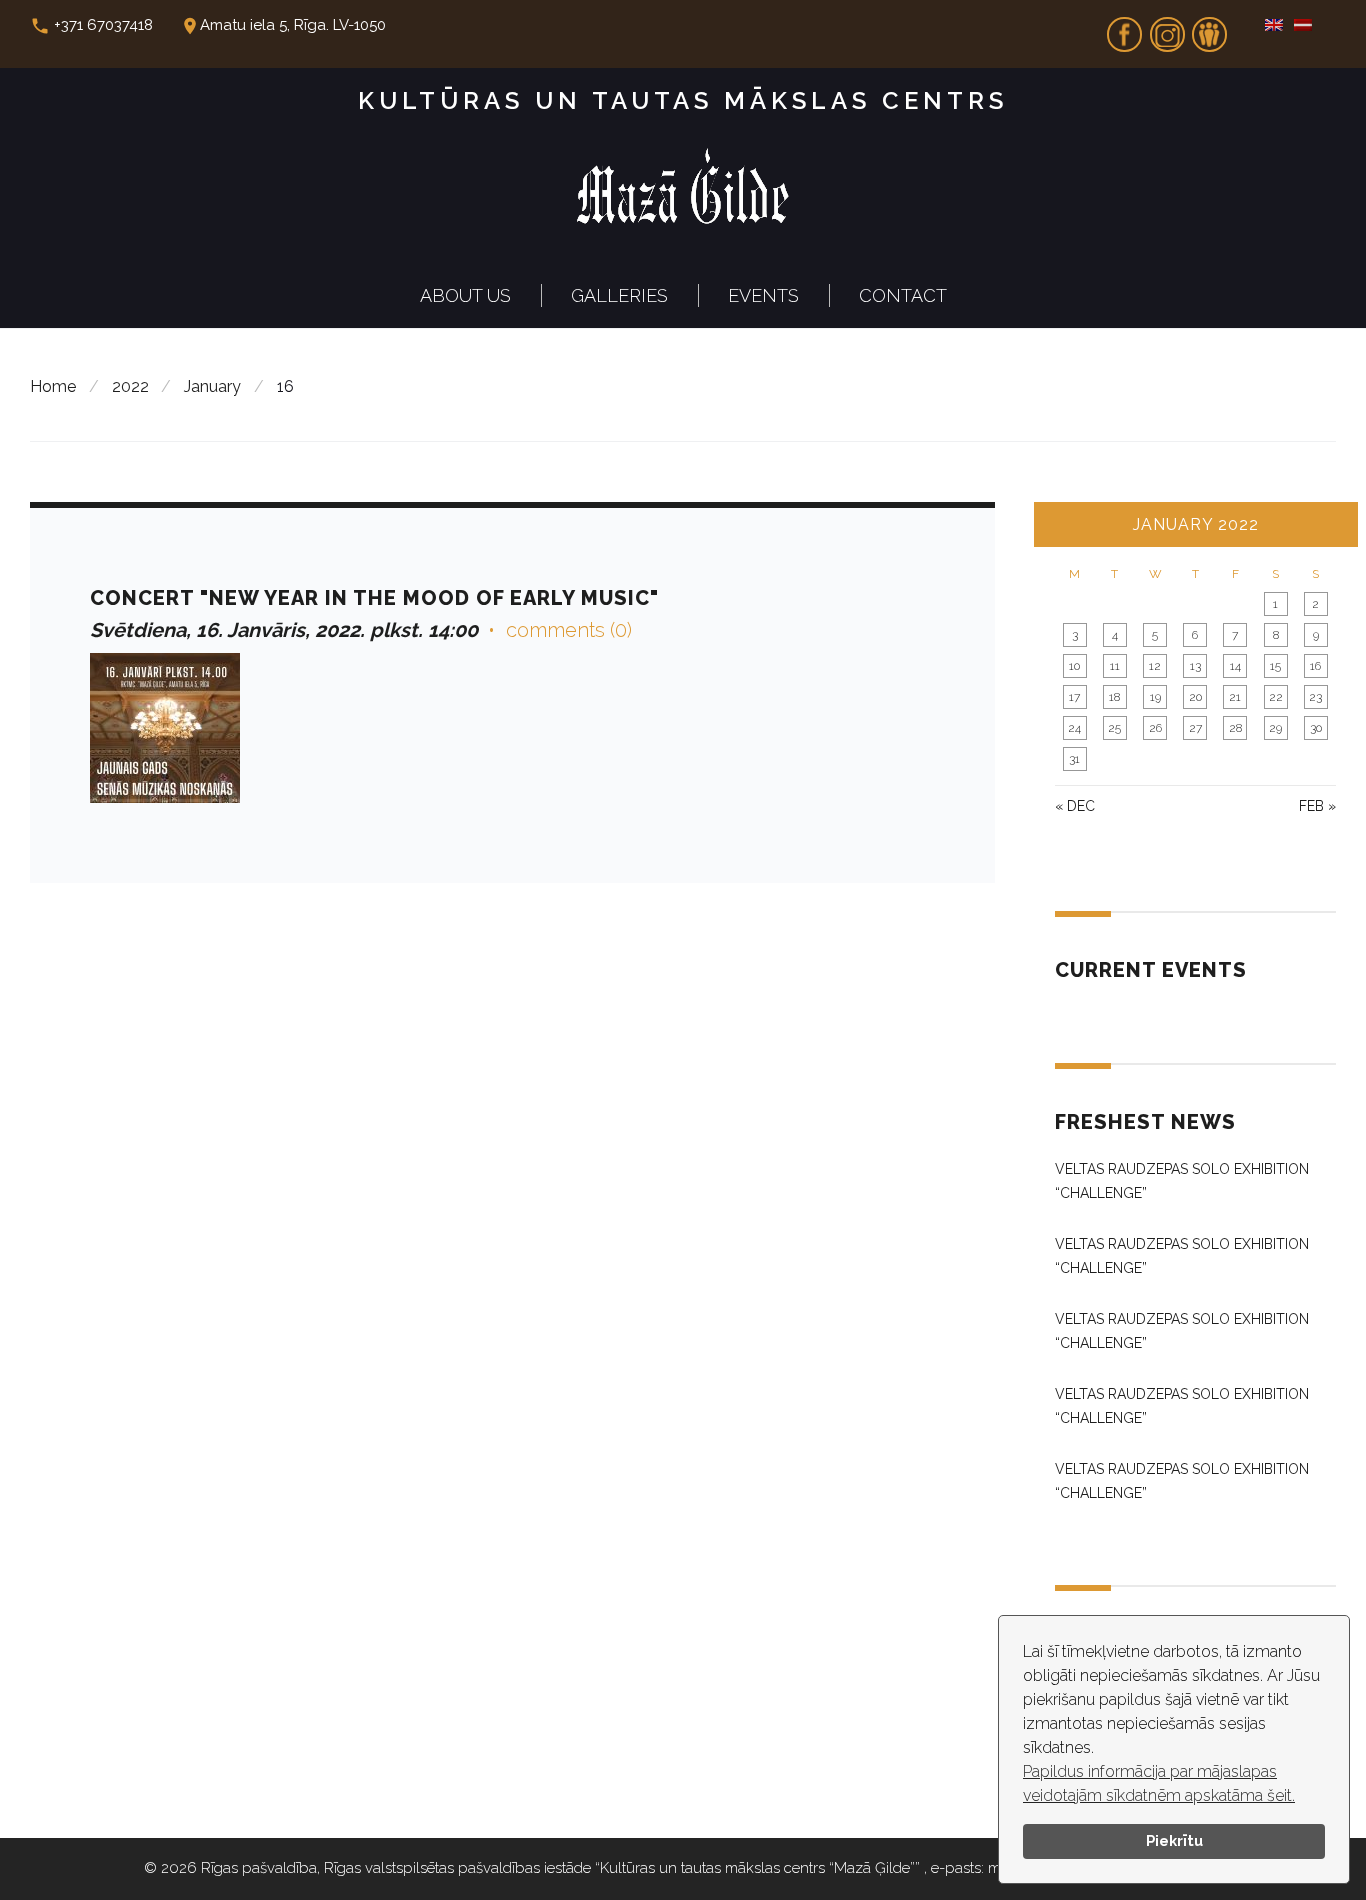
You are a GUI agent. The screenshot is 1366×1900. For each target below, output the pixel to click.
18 (1114, 697)
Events (763, 295)
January (212, 386)
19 (1155, 697)
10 (1074, 666)
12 (1155, 666)
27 (1195, 728)
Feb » (1317, 806)
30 (1316, 728)
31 (1074, 759)
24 (1074, 728)
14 (1235, 666)
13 (1195, 666)
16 (1315, 666)
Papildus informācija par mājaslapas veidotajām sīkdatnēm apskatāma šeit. (1159, 1783)
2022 (130, 386)
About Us (465, 295)
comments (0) (569, 630)
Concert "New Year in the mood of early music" (374, 598)
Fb (1125, 28)
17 (1074, 697)
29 (1275, 728)
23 (1315, 697)
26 (1155, 728)
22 (1276, 697)
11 (1115, 666)
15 (1275, 666)
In (1167, 28)
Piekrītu (1174, 1840)
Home (53, 386)
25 (1114, 728)
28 (1235, 728)
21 (1235, 697)
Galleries (619, 295)
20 (1195, 697)
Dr (1210, 28)
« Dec (1075, 806)
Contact (903, 295)
